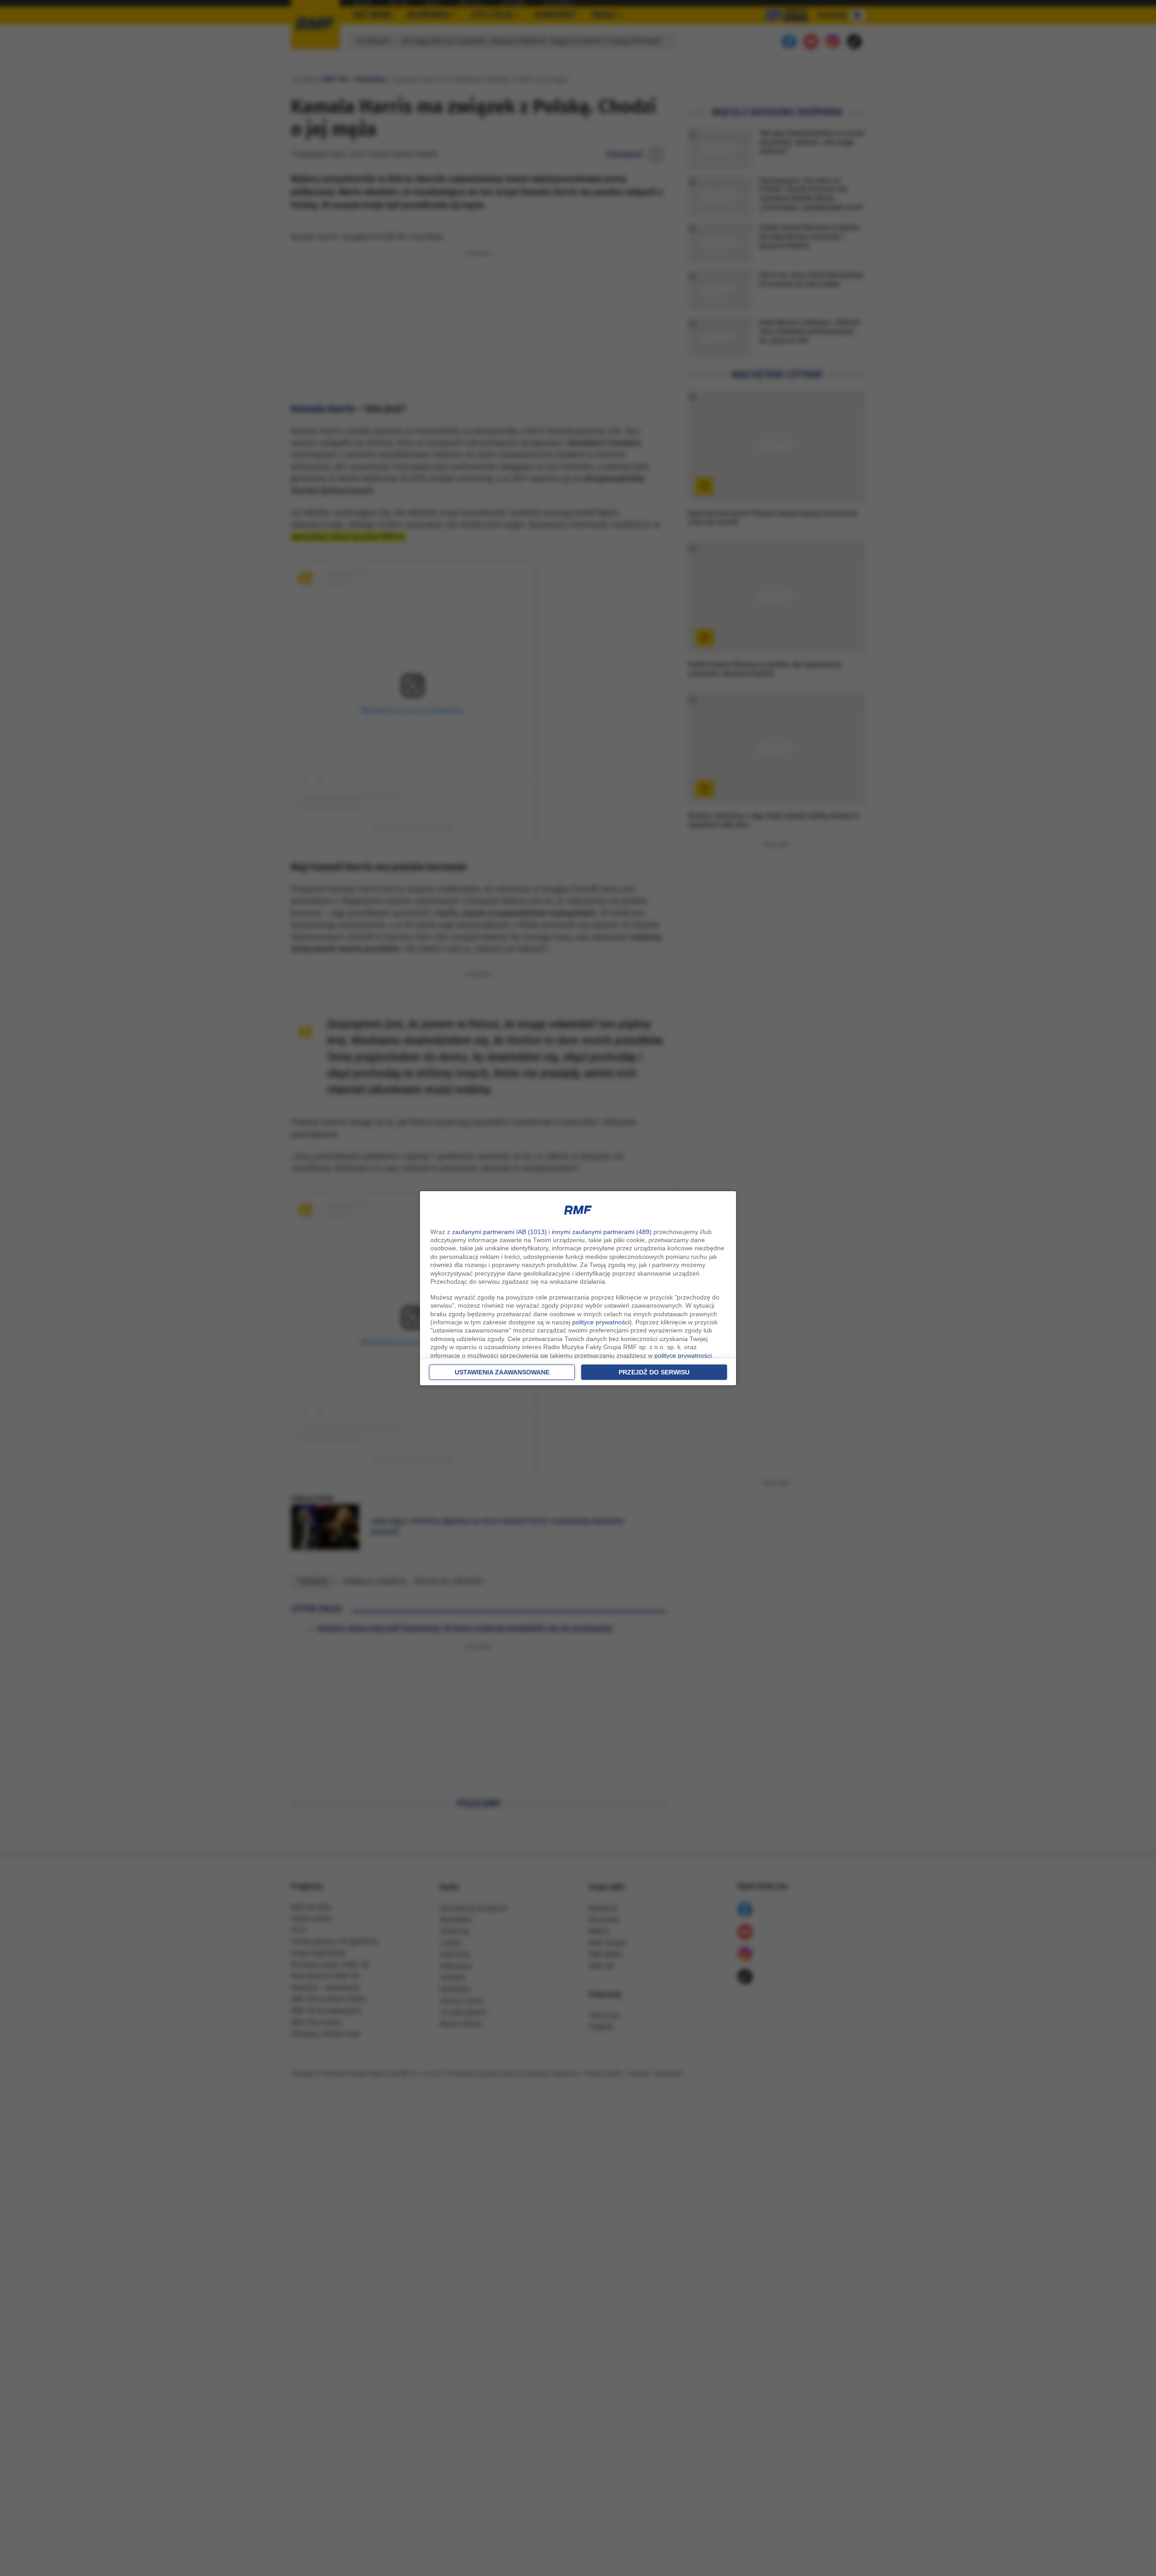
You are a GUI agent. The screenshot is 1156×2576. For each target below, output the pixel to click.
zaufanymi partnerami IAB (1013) (499, 1232)
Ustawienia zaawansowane (502, 1372)
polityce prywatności (601, 1322)
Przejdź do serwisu (654, 1372)
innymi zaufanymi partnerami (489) (602, 1232)
